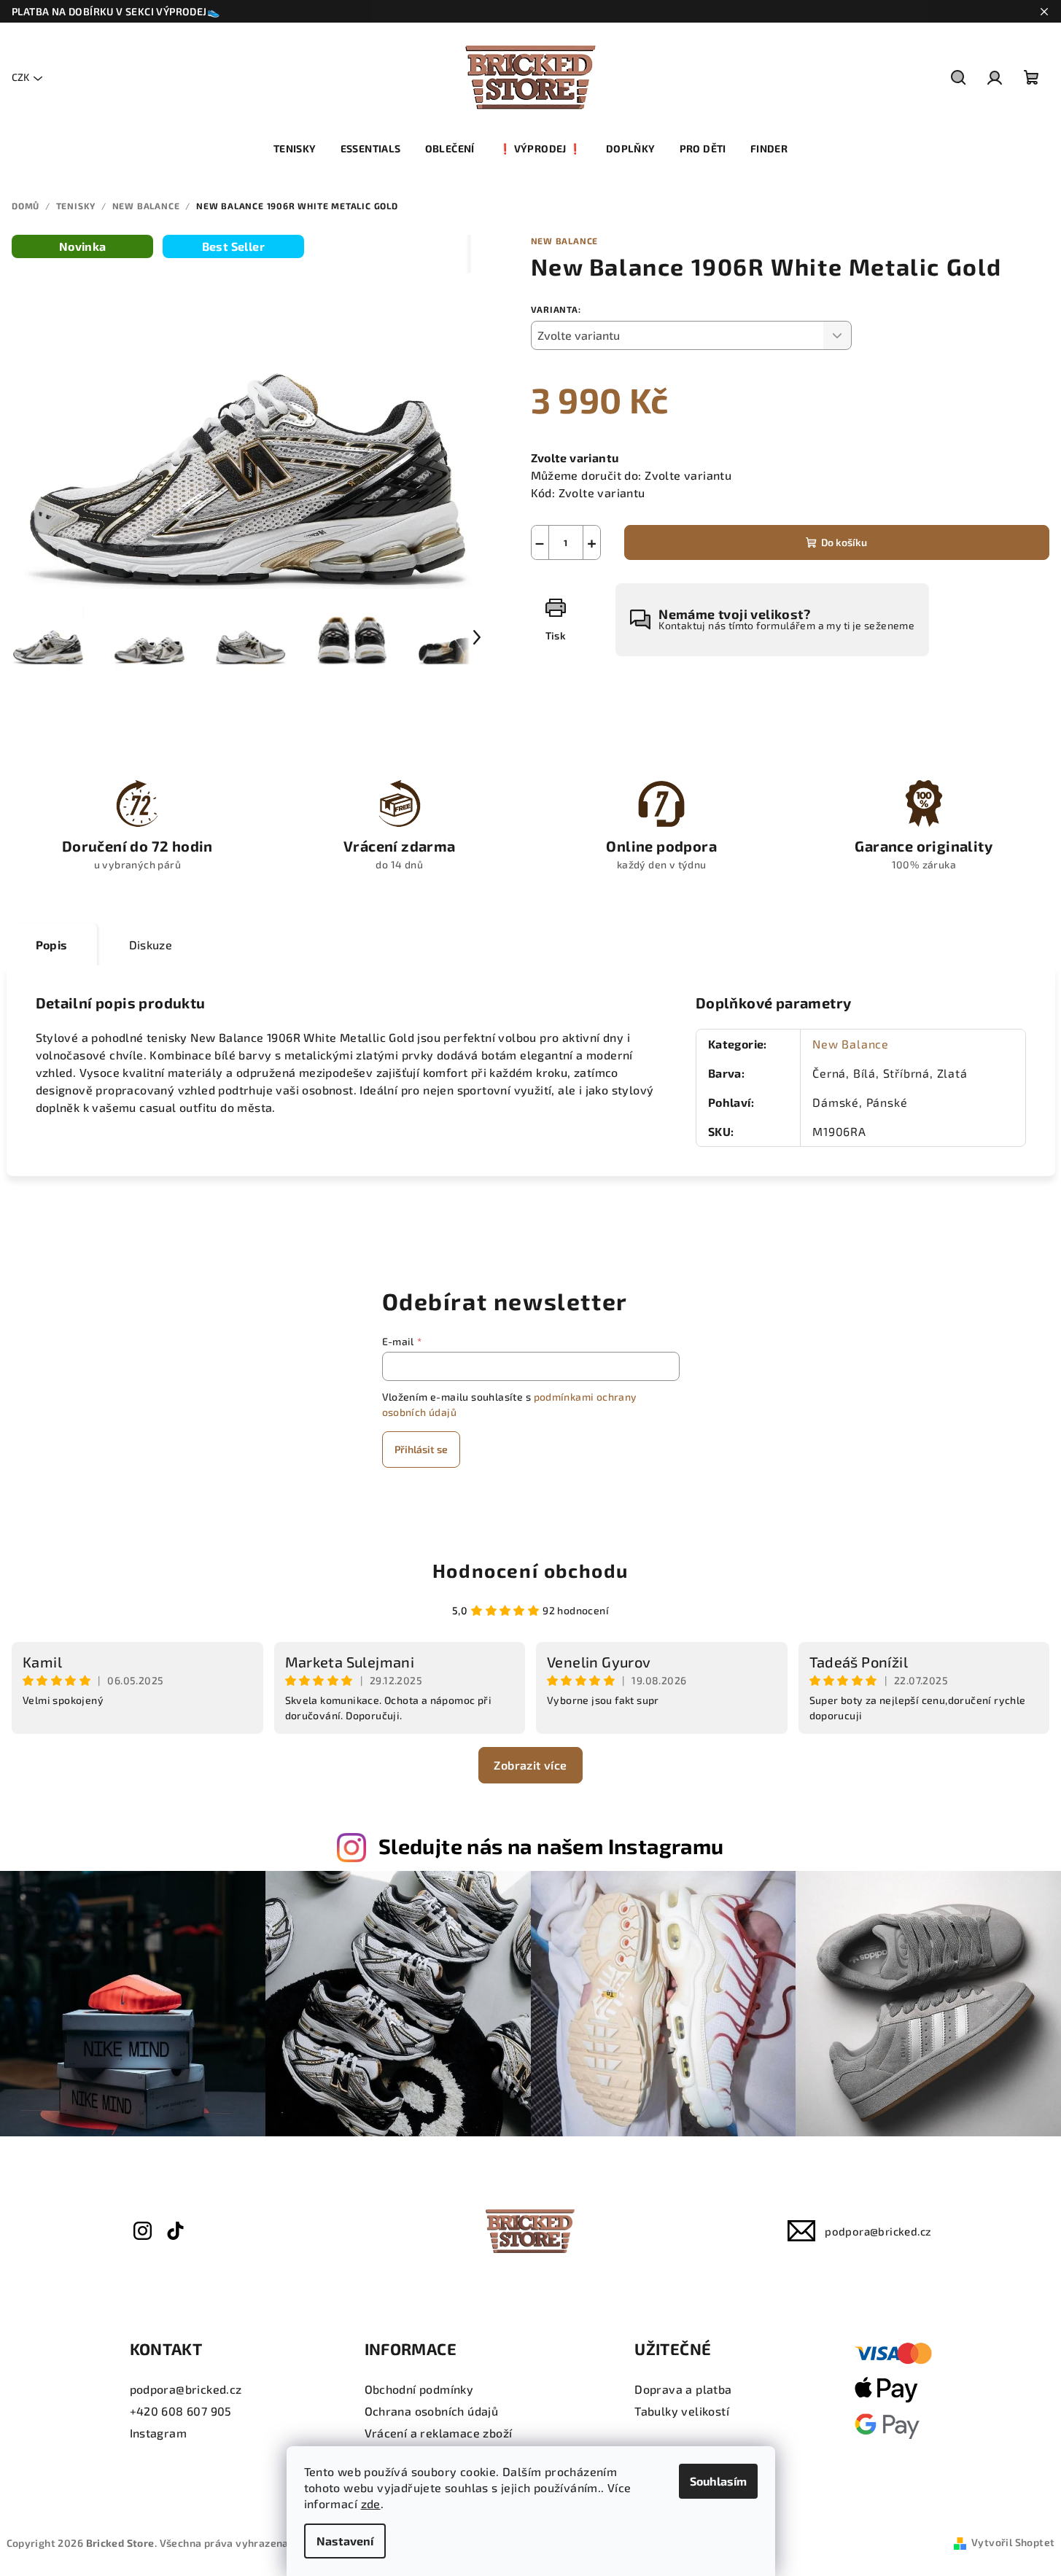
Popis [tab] (52, 945)
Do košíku (844, 542)
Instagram (159, 2433)
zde (371, 2503)
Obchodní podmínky (419, 2389)
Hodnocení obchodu (530, 1570)
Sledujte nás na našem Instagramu (551, 1846)
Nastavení (345, 2541)
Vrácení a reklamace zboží (439, 2433)
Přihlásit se (421, 1449)
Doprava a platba (683, 2389)
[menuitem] (295, 149)
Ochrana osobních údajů (432, 2411)
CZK (20, 77)
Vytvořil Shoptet (1013, 2542)
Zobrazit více (530, 1765)
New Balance (565, 241)
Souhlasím (718, 2481)
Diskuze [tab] (151, 945)
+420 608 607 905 (181, 2411)
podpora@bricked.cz (878, 2231)
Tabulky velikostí (682, 2411)
